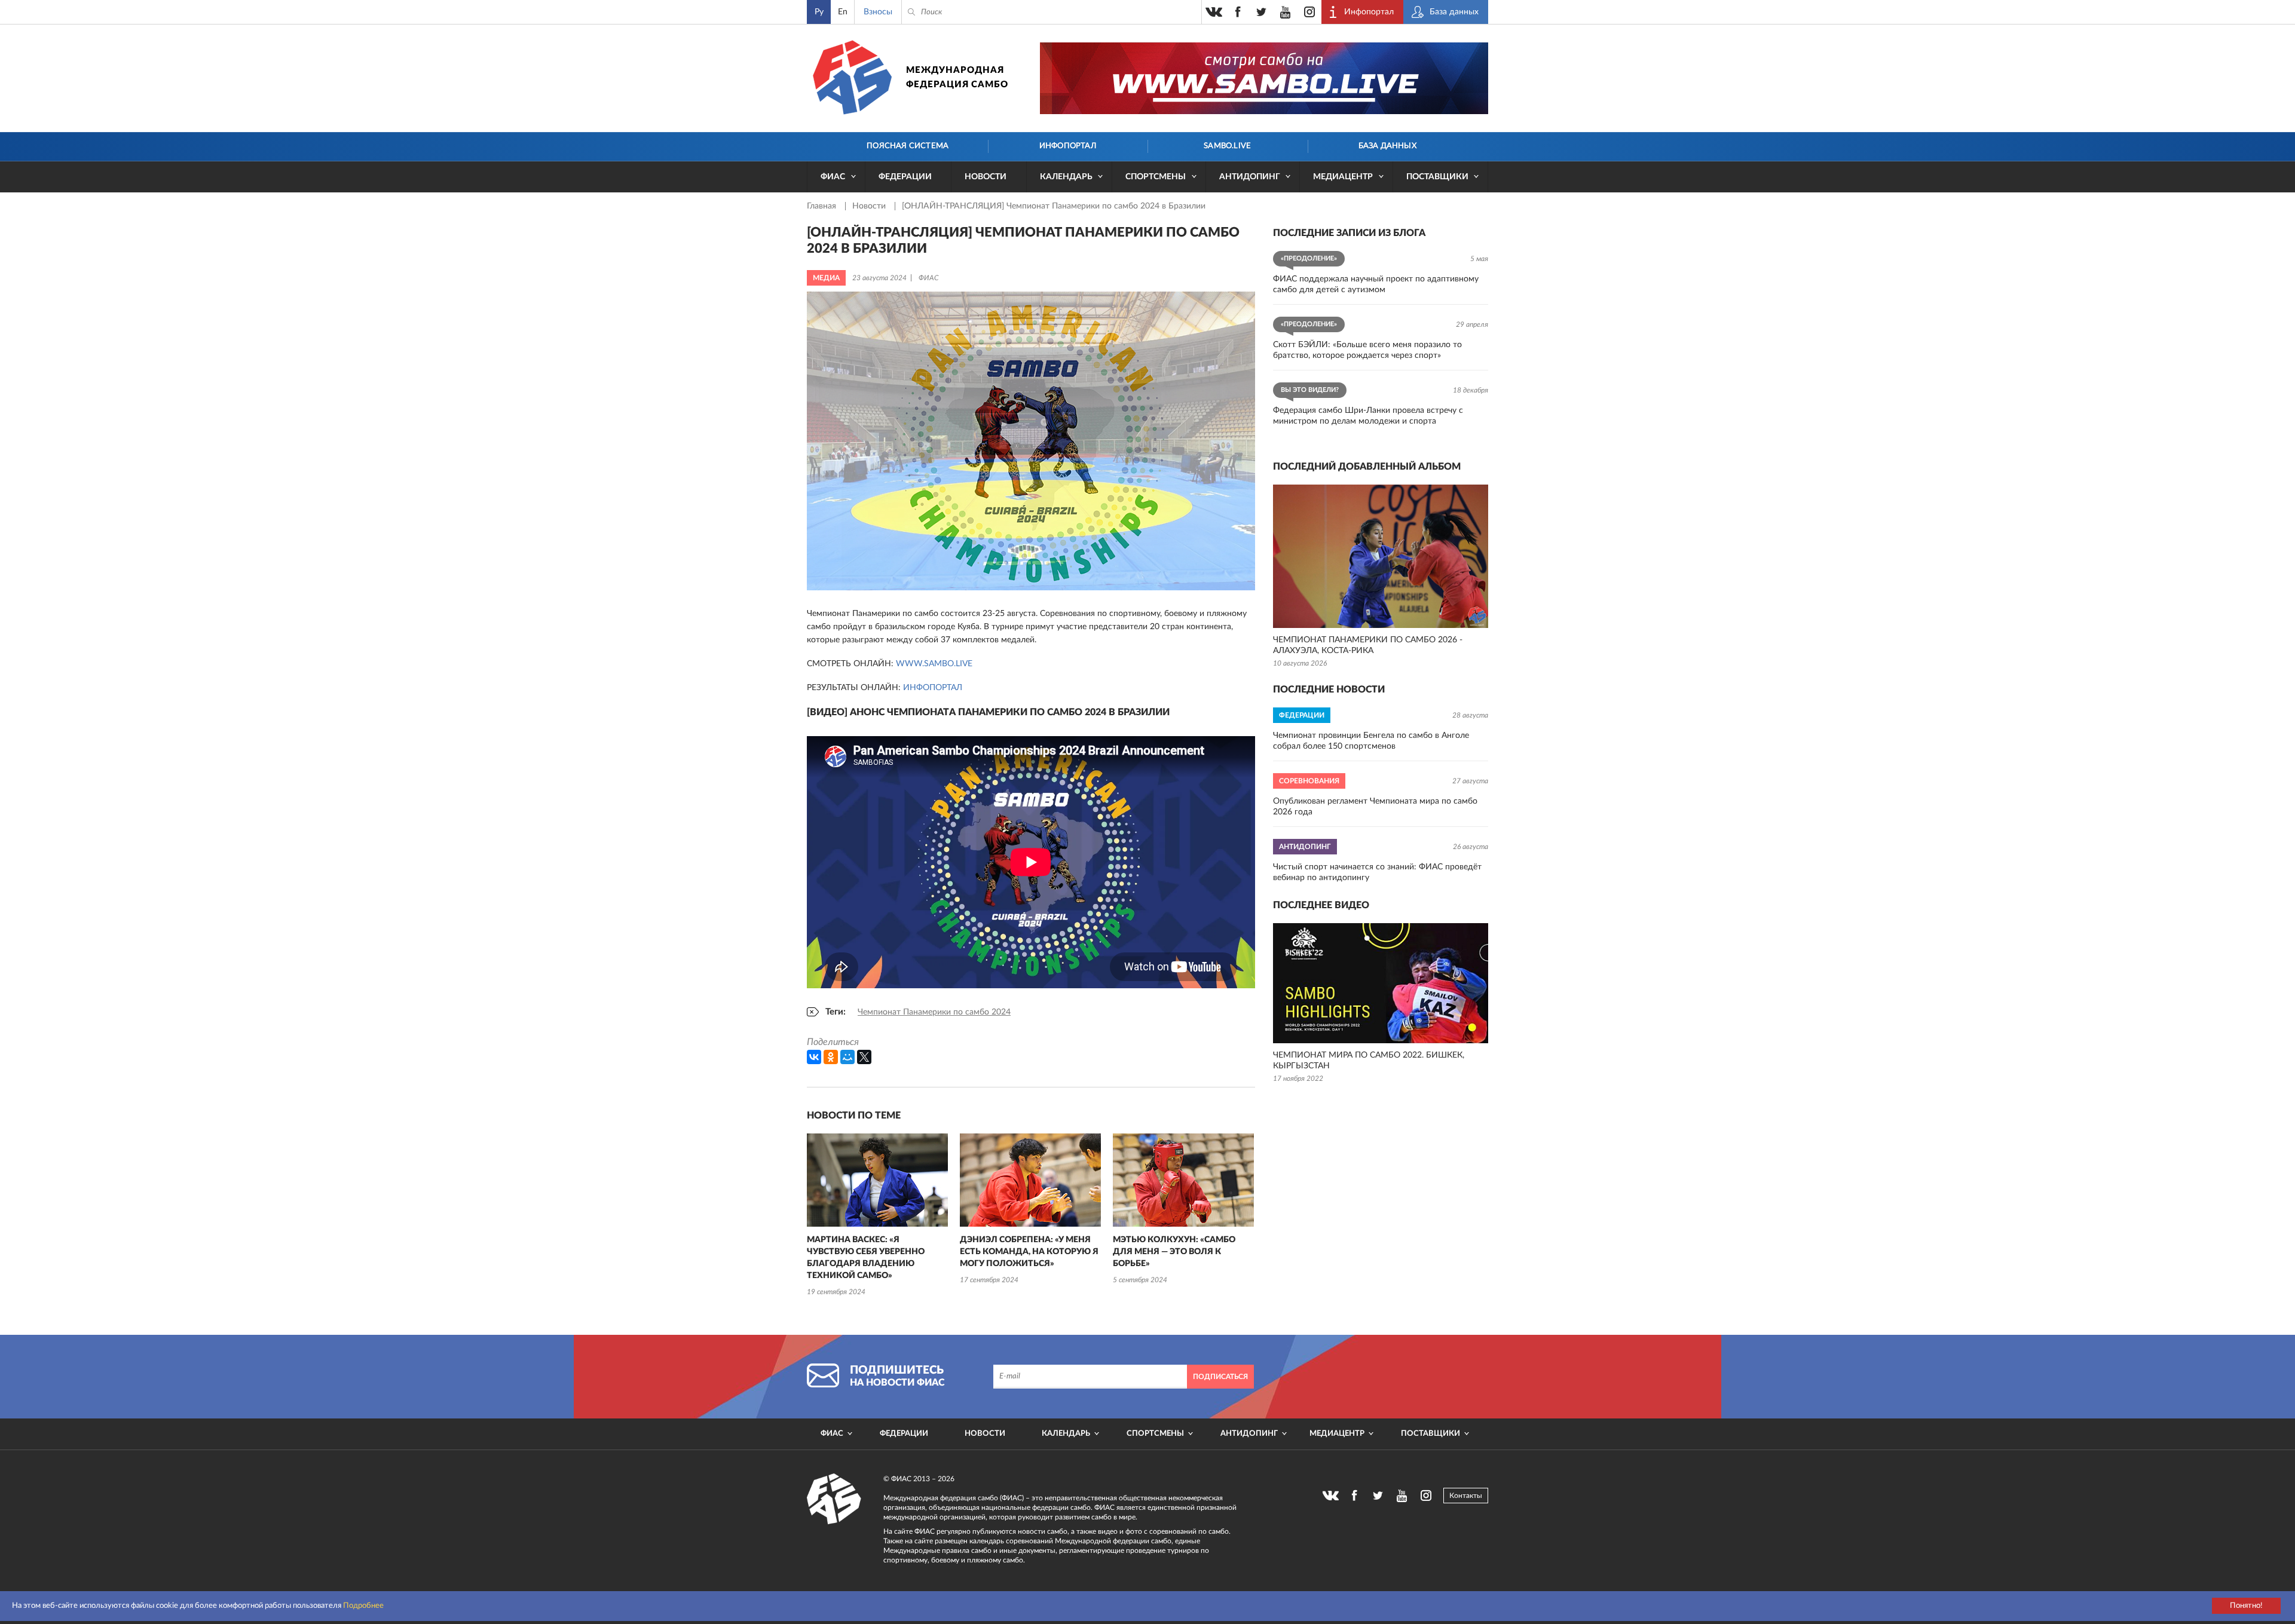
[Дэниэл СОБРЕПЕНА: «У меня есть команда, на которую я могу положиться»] (1030, 1180)
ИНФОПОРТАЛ (933, 688)
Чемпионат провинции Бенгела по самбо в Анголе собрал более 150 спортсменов (1371, 741)
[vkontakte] (1214, 12)
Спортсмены (1156, 177)
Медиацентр (1343, 177)
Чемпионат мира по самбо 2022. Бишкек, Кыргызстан (1369, 1061)
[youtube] (1286, 12)
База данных (1387, 146)
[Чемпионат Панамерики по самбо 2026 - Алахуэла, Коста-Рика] (1381, 556)
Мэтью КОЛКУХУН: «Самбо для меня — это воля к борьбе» (1174, 1252)
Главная (823, 206)
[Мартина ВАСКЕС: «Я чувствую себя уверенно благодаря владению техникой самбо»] (877, 1180)
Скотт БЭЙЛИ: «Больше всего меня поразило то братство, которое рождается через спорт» (1367, 350)
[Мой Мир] (847, 1057)
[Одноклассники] (831, 1057)
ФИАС (833, 177)
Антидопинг (1250, 177)
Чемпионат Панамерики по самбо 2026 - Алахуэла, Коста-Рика (1368, 645)
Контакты (1466, 1496)
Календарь (1066, 177)
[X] (864, 1057)
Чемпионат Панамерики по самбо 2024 (934, 1012)
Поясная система (908, 146)
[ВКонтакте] (814, 1057)
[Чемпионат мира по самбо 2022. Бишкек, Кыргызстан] (1381, 983)
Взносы (878, 12)
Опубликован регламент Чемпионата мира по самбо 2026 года (1375, 807)
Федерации (905, 177)
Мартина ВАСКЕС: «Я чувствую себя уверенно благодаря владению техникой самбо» (866, 1258)
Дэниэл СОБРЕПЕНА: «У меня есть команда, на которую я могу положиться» (1029, 1252)
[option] (877, 1216)
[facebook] (1238, 12)
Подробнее (363, 1606)
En (843, 12)
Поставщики (1437, 177)
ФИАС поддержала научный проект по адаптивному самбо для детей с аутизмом (1376, 284)
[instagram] (1309, 12)
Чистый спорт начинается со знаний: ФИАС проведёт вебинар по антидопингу (1377, 872)
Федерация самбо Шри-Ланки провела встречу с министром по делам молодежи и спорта (1368, 416)
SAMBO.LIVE (1227, 146)
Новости (986, 177)
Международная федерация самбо (957, 77)
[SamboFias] (834, 1499)
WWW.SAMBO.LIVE (934, 664)
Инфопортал (1068, 146)
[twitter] (1262, 12)
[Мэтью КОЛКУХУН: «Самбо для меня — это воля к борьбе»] (1183, 1180)
